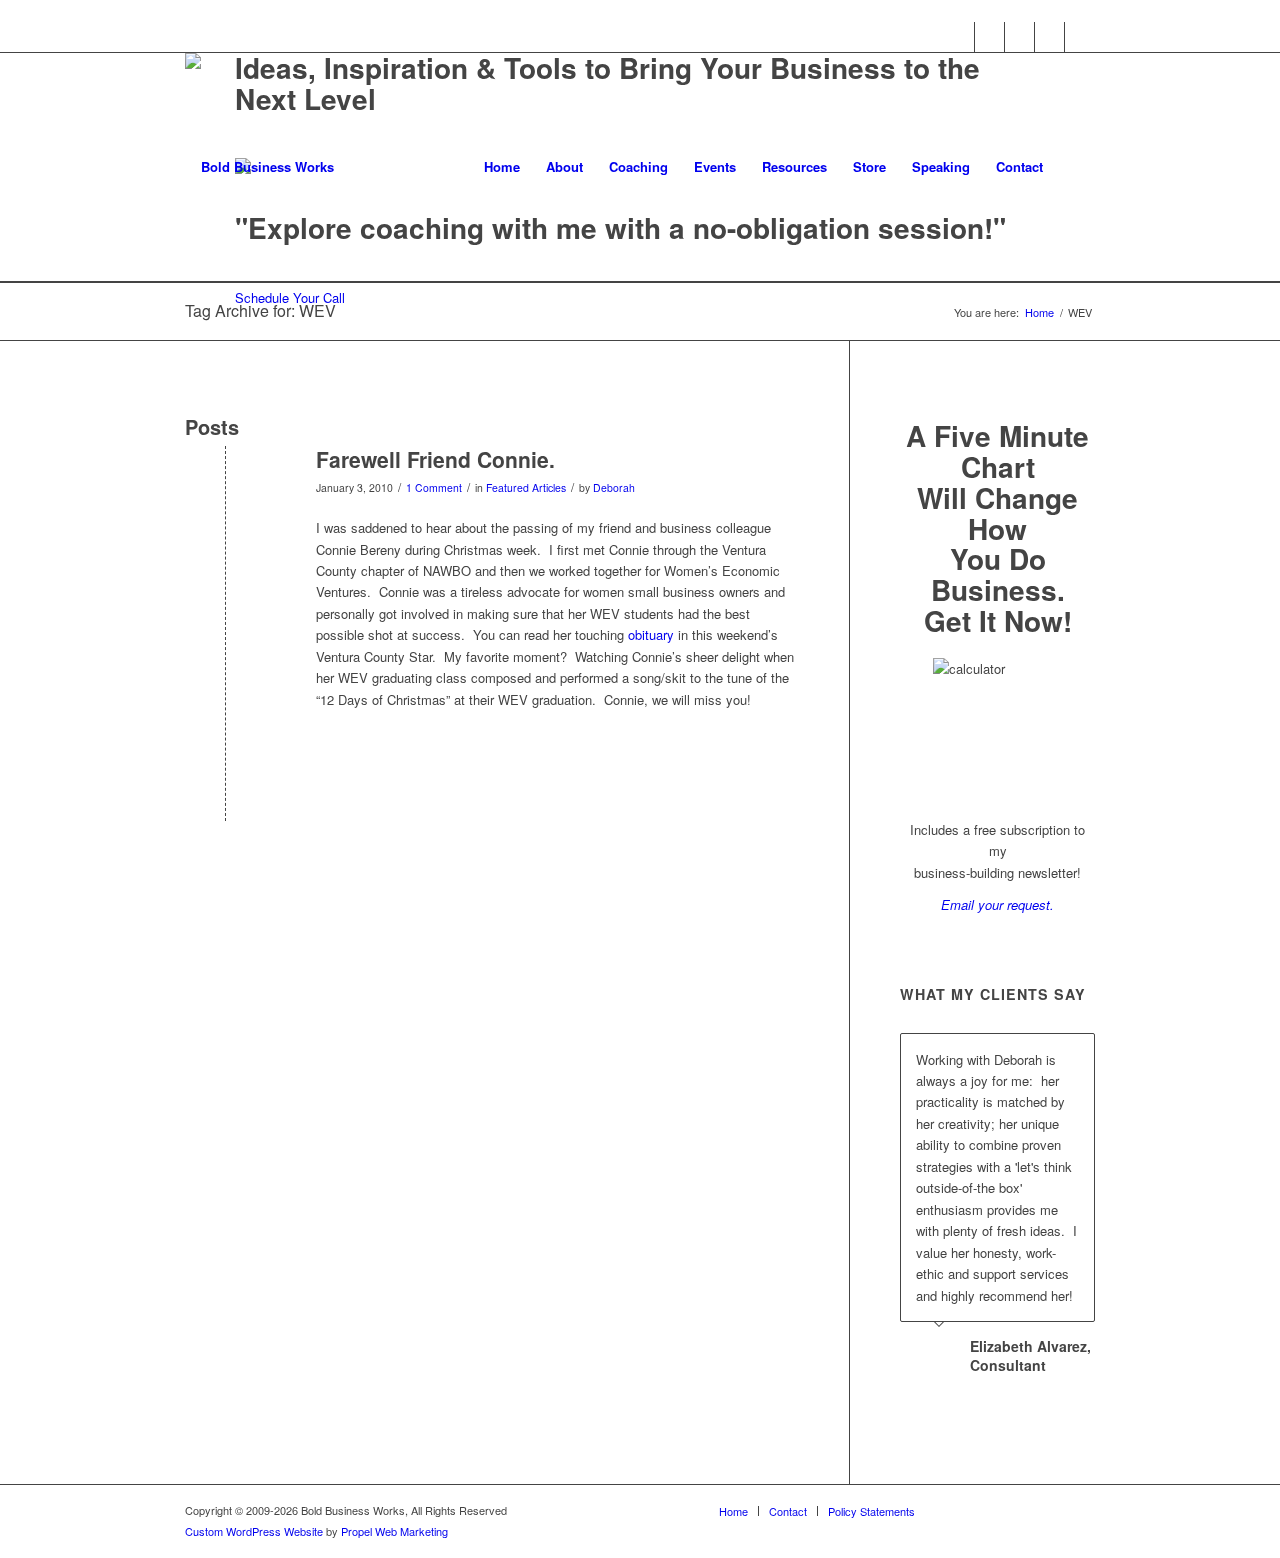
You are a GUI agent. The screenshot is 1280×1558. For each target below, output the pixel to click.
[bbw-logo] (259, 167)
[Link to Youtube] (1049, 37)
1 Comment (434, 487)
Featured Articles (526, 487)
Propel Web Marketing (394, 1531)
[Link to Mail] (1080, 37)
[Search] (1075, 167)
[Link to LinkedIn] (1019, 37)
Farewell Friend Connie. (435, 459)
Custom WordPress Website (254, 1531)
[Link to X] (989, 37)
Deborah (614, 487)
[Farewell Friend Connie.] (225, 492)
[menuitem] (502, 167)
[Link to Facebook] (959, 37)
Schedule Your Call (290, 297)
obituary (651, 634)
